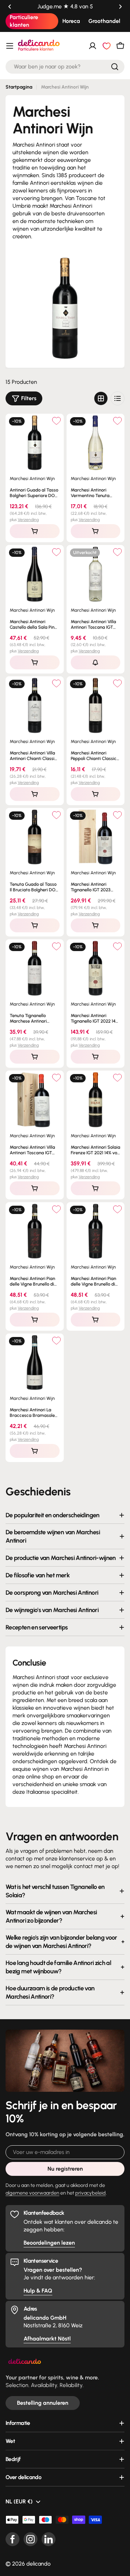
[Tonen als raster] (101, 398)
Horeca (71, 21)
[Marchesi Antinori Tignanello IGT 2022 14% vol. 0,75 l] (96, 968)
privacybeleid (90, 2193)
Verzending (28, 520)
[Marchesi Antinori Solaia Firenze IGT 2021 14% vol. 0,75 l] (96, 1100)
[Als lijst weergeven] (118, 398)
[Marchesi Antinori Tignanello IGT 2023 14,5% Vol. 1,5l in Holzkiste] (96, 837)
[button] (10, 7)
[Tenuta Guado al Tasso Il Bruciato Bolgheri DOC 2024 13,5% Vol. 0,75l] (35, 837)
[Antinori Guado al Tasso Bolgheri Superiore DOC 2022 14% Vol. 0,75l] (35, 443)
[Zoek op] (115, 67)
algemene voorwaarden (32, 2193)
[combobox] (65, 67)
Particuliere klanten (24, 21)
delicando (38, 2564)
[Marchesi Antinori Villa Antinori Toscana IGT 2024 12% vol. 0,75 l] (96, 574)
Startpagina (19, 87)
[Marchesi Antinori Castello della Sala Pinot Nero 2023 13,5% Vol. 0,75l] (35, 574)
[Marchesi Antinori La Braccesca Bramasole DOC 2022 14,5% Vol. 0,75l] (35, 1363)
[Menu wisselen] (10, 46)
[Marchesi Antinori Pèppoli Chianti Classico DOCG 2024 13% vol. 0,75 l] (96, 705)
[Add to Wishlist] (57, 421)
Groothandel (104, 21)
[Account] (93, 46)
